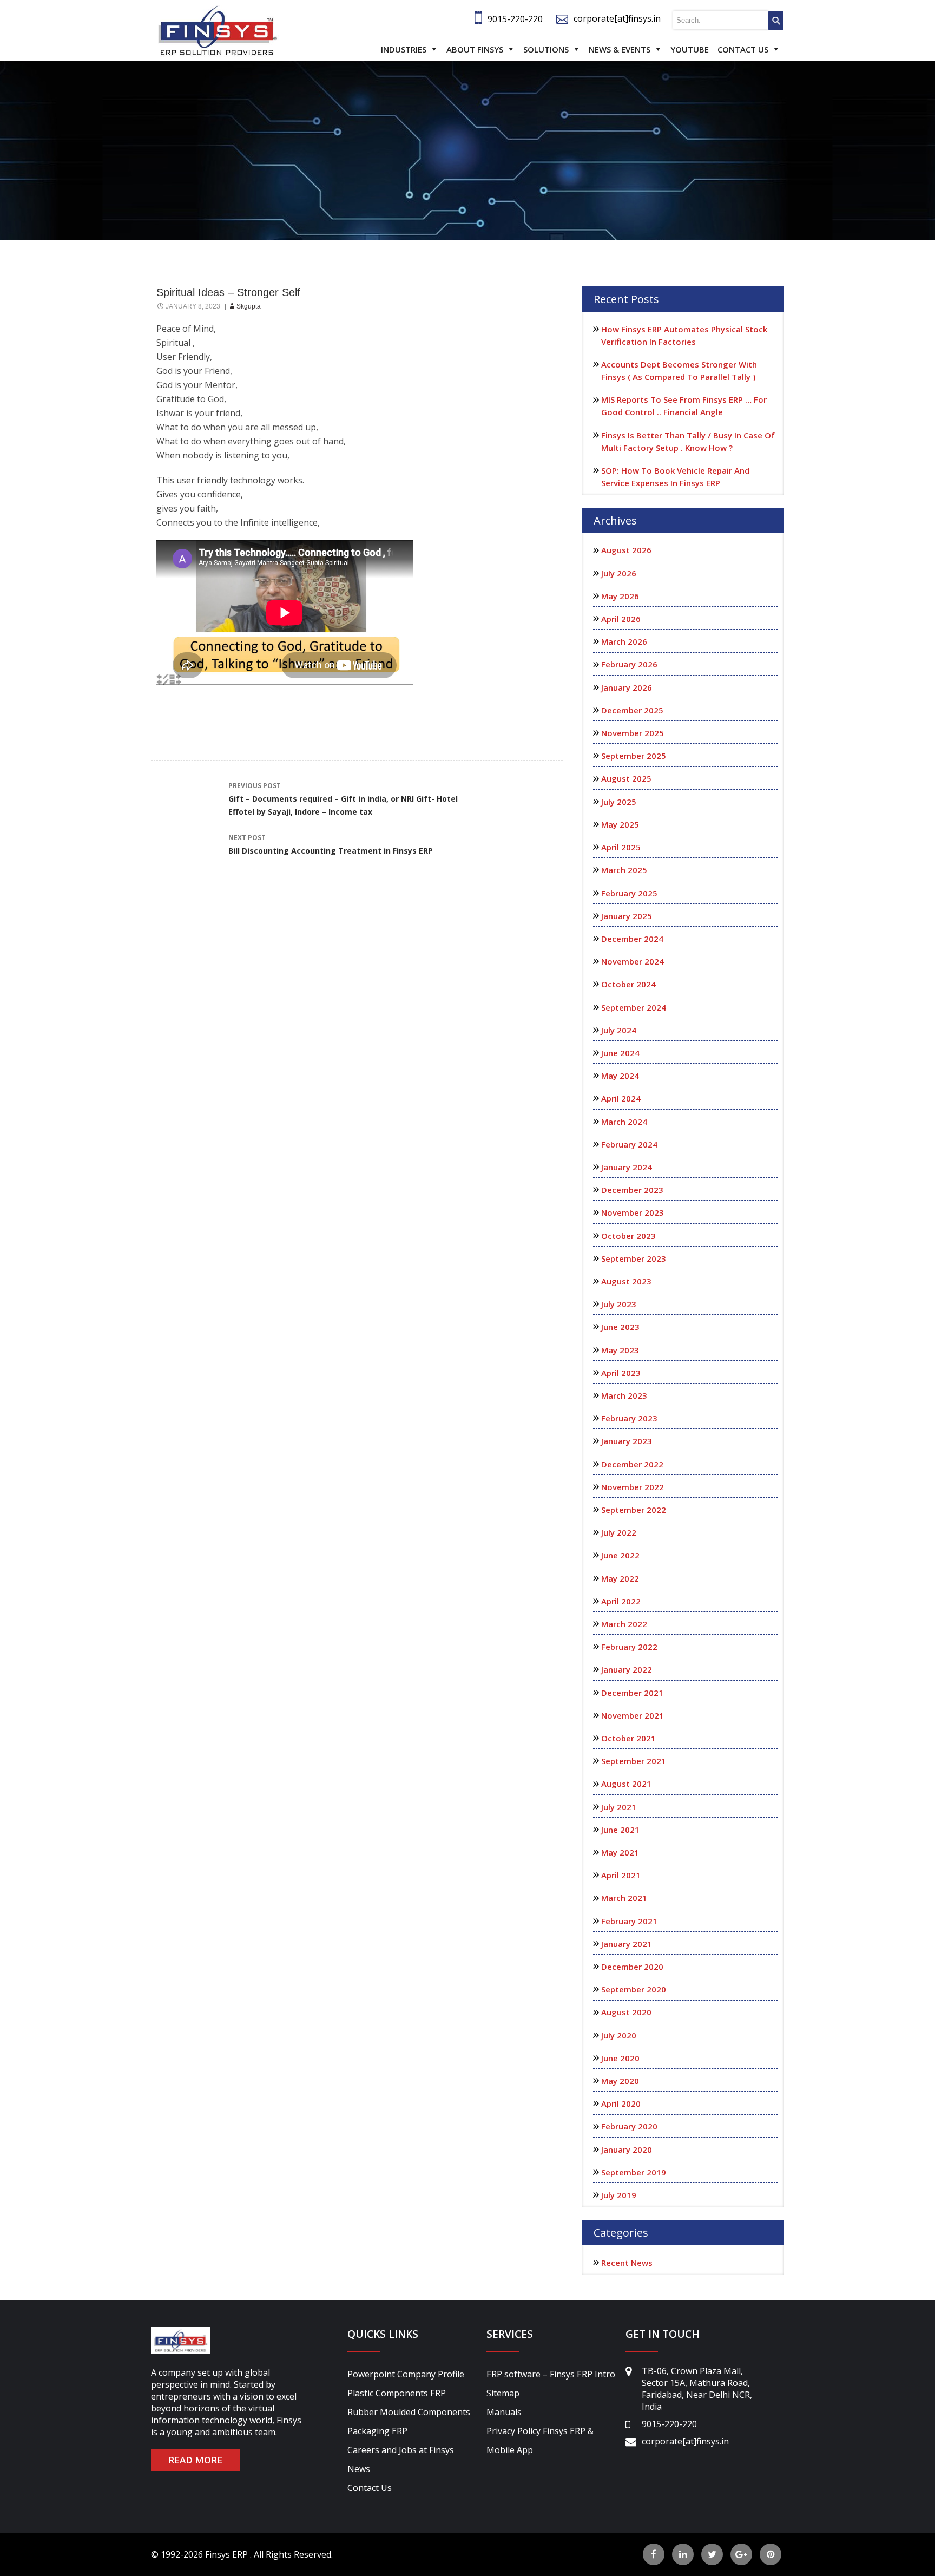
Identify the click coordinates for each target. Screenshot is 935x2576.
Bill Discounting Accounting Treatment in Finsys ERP (331, 844)
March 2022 (624, 1624)
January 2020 (627, 2149)
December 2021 (632, 1693)
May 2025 (620, 824)
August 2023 (626, 1281)
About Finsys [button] (475, 49)
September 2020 (634, 1989)
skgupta (249, 306)
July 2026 (619, 573)
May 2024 (620, 1076)
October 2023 (628, 1236)
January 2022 (627, 1669)
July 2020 (619, 2035)
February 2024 (629, 1144)
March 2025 (624, 870)
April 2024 (621, 1098)
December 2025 (632, 710)
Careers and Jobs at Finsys (401, 2450)
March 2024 (624, 1122)
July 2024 (619, 1030)
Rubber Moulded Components (409, 2412)
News (359, 2469)
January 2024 (627, 1167)
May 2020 (620, 2081)
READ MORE (195, 2460)
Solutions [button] (546, 49)
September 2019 (634, 2172)
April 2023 (621, 1373)
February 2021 (629, 1921)
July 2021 (619, 1807)
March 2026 (624, 641)
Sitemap (503, 2393)
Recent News (627, 2263)
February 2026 (629, 664)
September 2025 (634, 756)
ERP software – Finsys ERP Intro (551, 2374)
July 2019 (619, 2195)
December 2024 (632, 939)
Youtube (690, 49)
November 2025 (633, 733)
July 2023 (619, 1304)
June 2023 (620, 1327)
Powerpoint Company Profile (406, 2374)
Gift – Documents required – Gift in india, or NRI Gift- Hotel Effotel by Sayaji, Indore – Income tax (343, 799)
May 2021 (620, 1852)
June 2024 (620, 1053)
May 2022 (620, 1578)
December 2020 (632, 1967)
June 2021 (620, 1830)
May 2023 (620, 1350)
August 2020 (626, 2012)
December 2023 (632, 1190)
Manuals (504, 2412)
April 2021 (621, 1875)
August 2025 (626, 778)
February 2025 (629, 893)
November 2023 (633, 1212)
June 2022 (620, 1555)
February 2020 (629, 2126)
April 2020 (621, 2103)
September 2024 (634, 1007)
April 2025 (621, 847)
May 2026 (620, 596)
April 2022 (621, 1601)
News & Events (620, 49)
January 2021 (627, 1944)
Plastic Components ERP (397, 2393)
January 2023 (627, 1441)
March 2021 (624, 1898)
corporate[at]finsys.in (617, 18)
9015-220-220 (515, 19)
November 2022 (633, 1487)
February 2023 (629, 1418)
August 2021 (626, 1784)
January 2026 (627, 687)
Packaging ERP (377, 2431)
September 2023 (634, 1258)
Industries (404, 49)
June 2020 (620, 2058)
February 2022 (629, 1647)
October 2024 (628, 984)
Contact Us (743, 49)
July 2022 (619, 1532)
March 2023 (624, 1395)
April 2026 (621, 619)
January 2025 (627, 916)
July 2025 (619, 802)
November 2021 (633, 1715)
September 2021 (634, 1761)
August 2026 (626, 550)
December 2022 (632, 1464)
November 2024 (633, 961)
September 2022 (634, 1510)
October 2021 (628, 1738)
